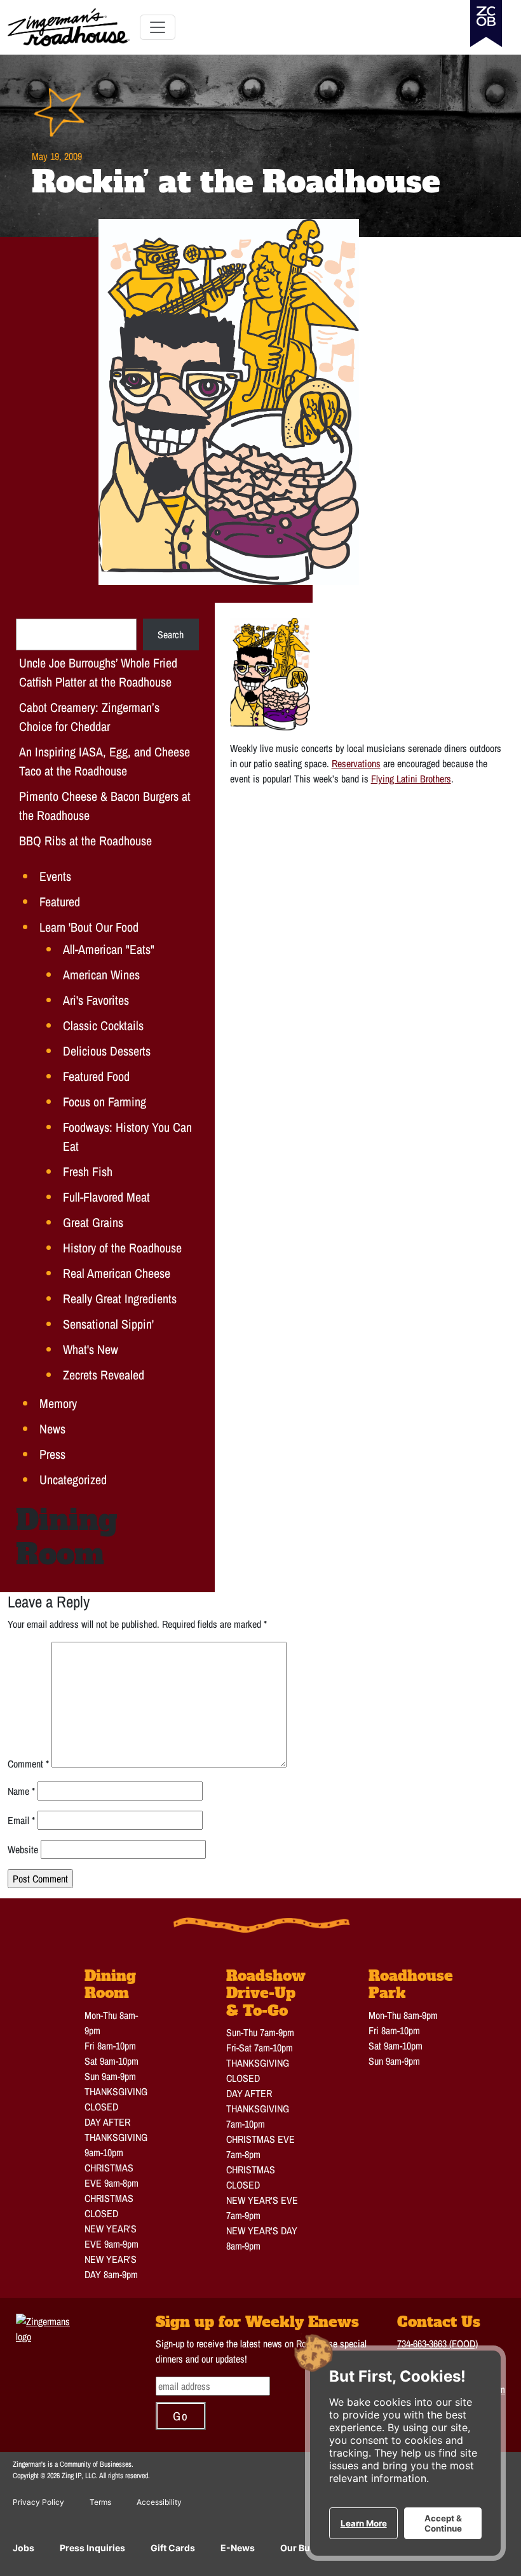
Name (21, 1791)
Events (55, 876)
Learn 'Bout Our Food (89, 927)
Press (52, 1454)
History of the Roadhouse (122, 1248)
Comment (28, 1764)
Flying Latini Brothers (411, 779)
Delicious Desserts (107, 1051)
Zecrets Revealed (104, 1375)
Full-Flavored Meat (106, 1197)
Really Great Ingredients (120, 1298)
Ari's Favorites (96, 1000)
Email (21, 1820)
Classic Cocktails (103, 1025)
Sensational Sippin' (108, 1324)
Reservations (356, 763)
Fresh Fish (88, 1171)
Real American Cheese (117, 1273)
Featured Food (96, 1076)
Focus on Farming (105, 1102)
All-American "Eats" (109, 949)
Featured (60, 902)
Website (23, 1849)
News (52, 1429)
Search (171, 634)
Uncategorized (73, 1479)
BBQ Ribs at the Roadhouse (85, 841)
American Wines (101, 975)
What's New (91, 1349)
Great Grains (93, 1222)
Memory (58, 1403)
